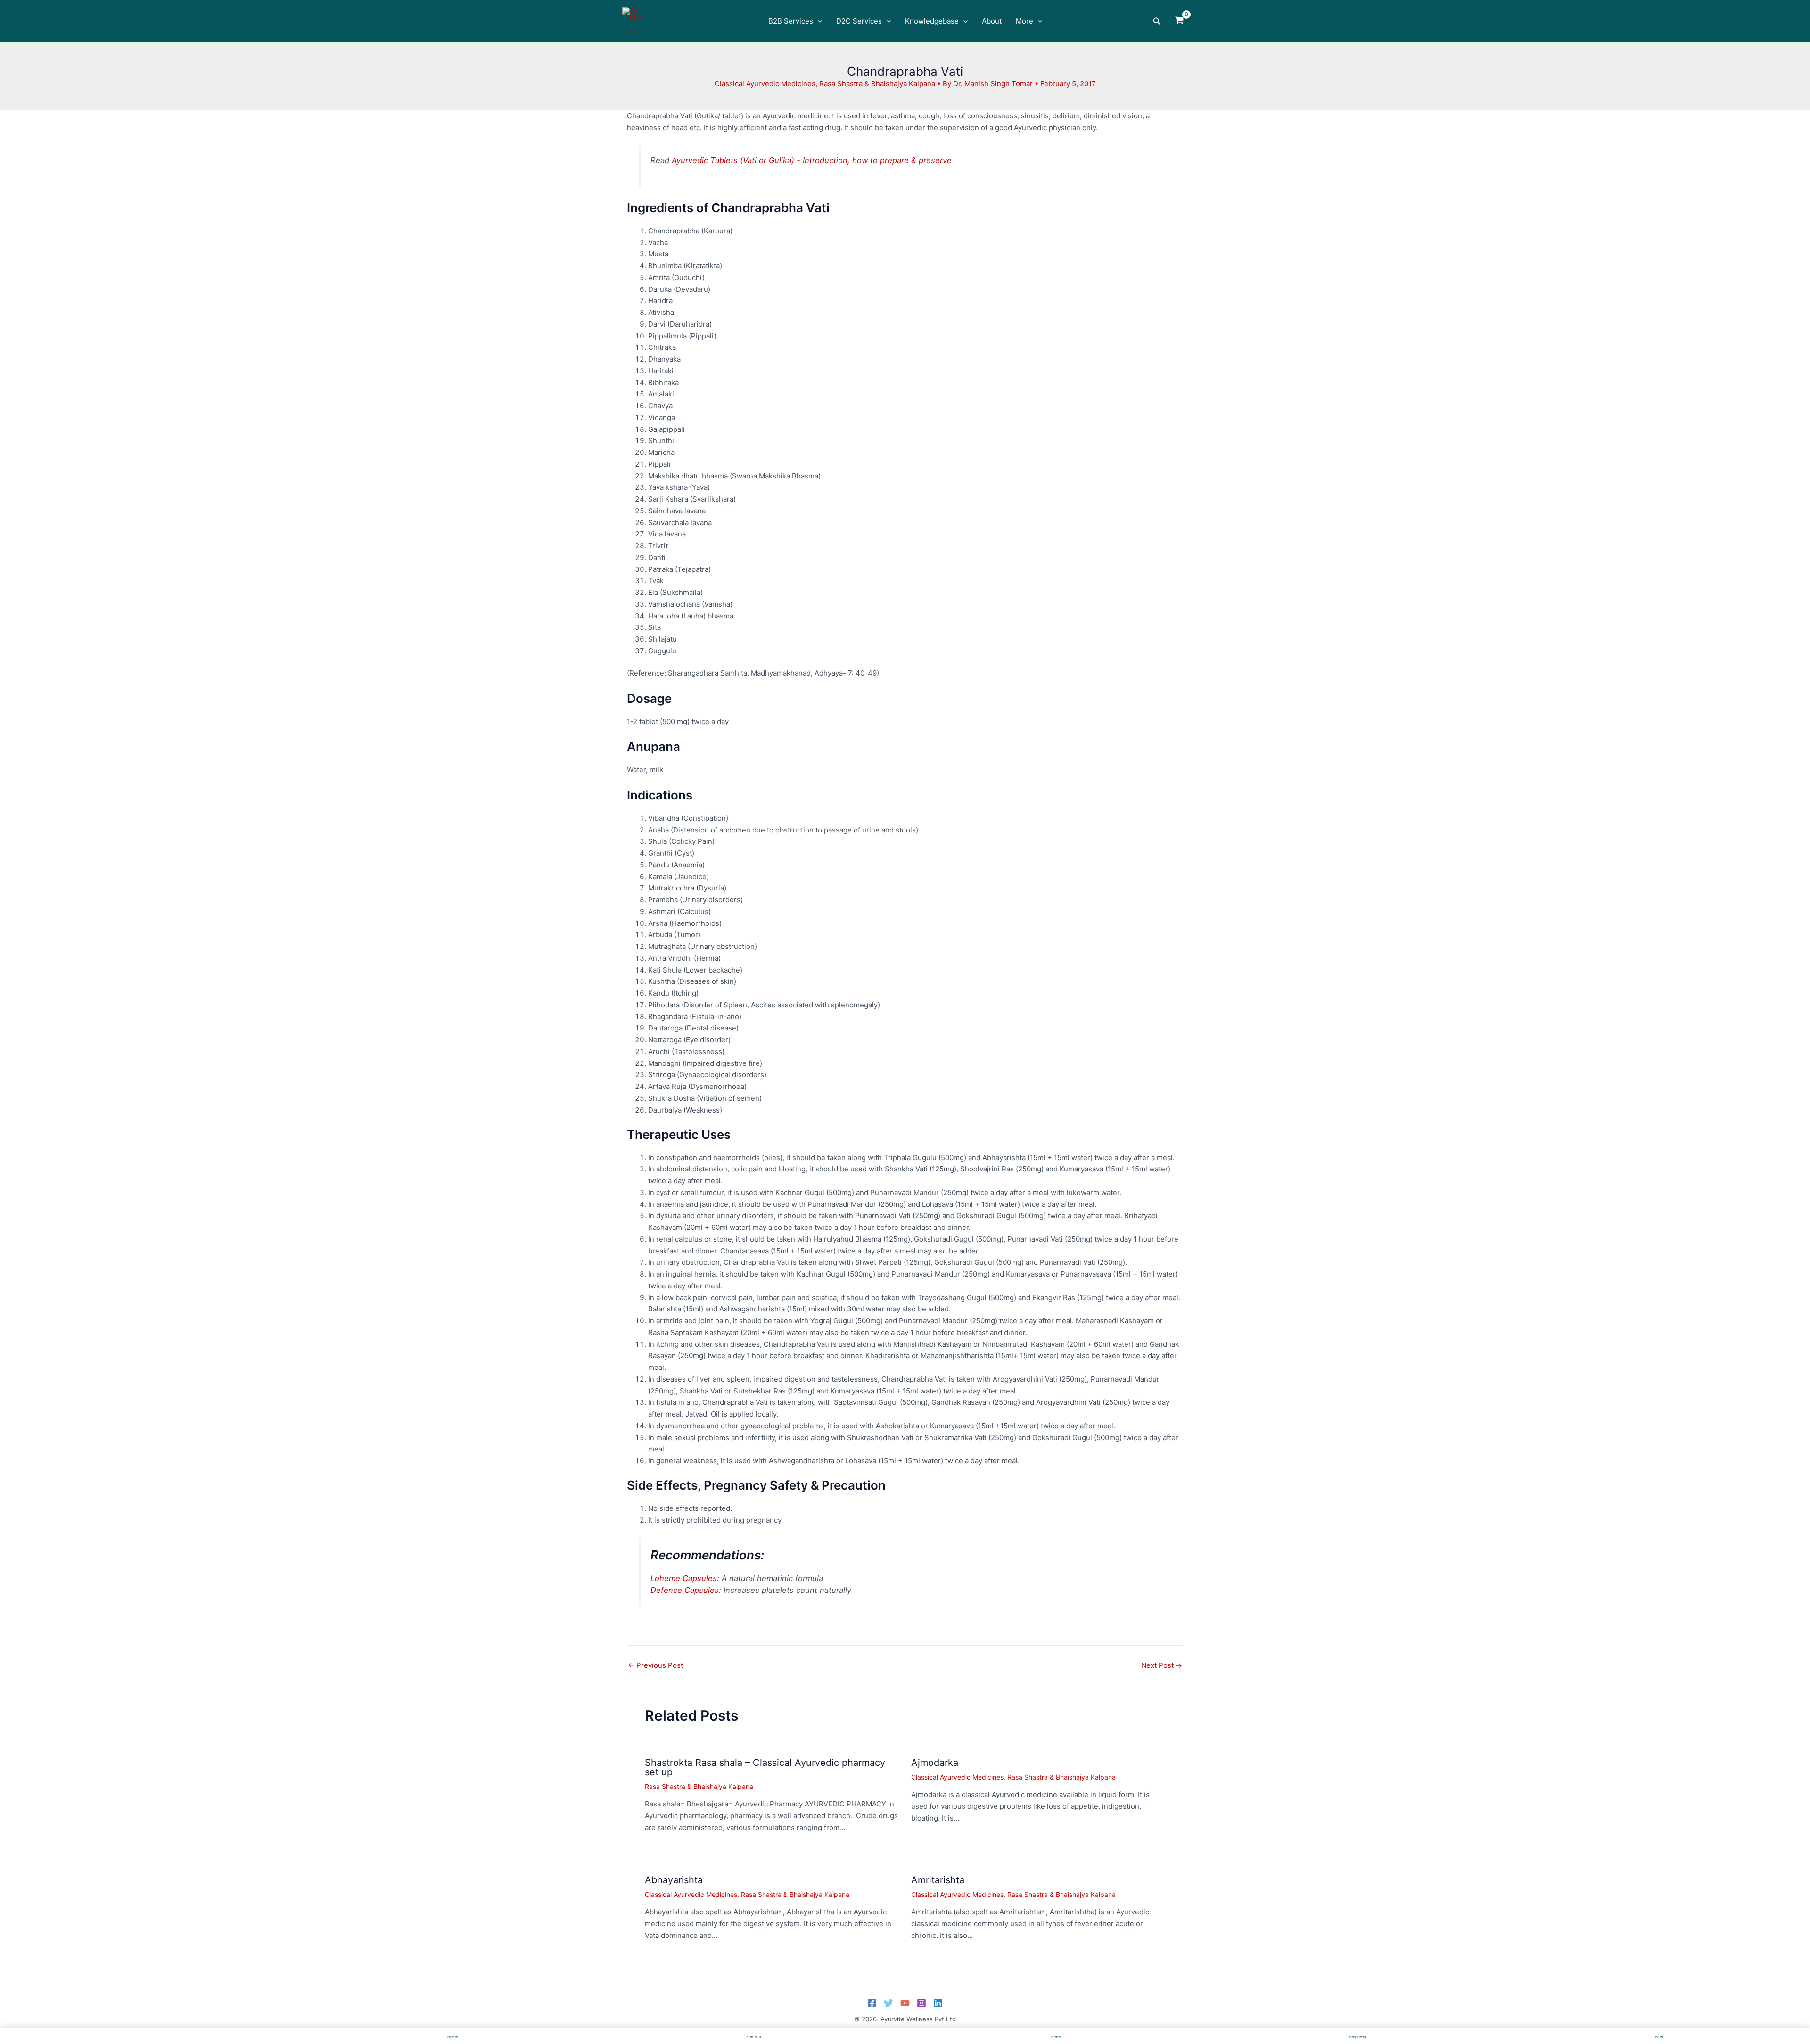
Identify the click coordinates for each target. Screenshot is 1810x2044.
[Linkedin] (938, 2003)
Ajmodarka (935, 1763)
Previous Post (655, 1665)
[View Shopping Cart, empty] (1179, 21)
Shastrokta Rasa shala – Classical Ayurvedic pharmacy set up (765, 1767)
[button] (818, 21)
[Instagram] (921, 2003)
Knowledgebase (932, 21)
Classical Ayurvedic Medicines (765, 84)
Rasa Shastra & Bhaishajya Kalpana (877, 84)
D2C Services (859, 21)
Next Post (1162, 1665)
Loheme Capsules (684, 1578)
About (992, 21)
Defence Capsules (685, 1590)
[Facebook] (872, 2003)
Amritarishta (938, 1880)
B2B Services (791, 21)
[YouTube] (905, 2003)
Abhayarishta (674, 1880)
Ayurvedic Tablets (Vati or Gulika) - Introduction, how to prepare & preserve (812, 160)
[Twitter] (889, 2003)
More (1024, 21)
